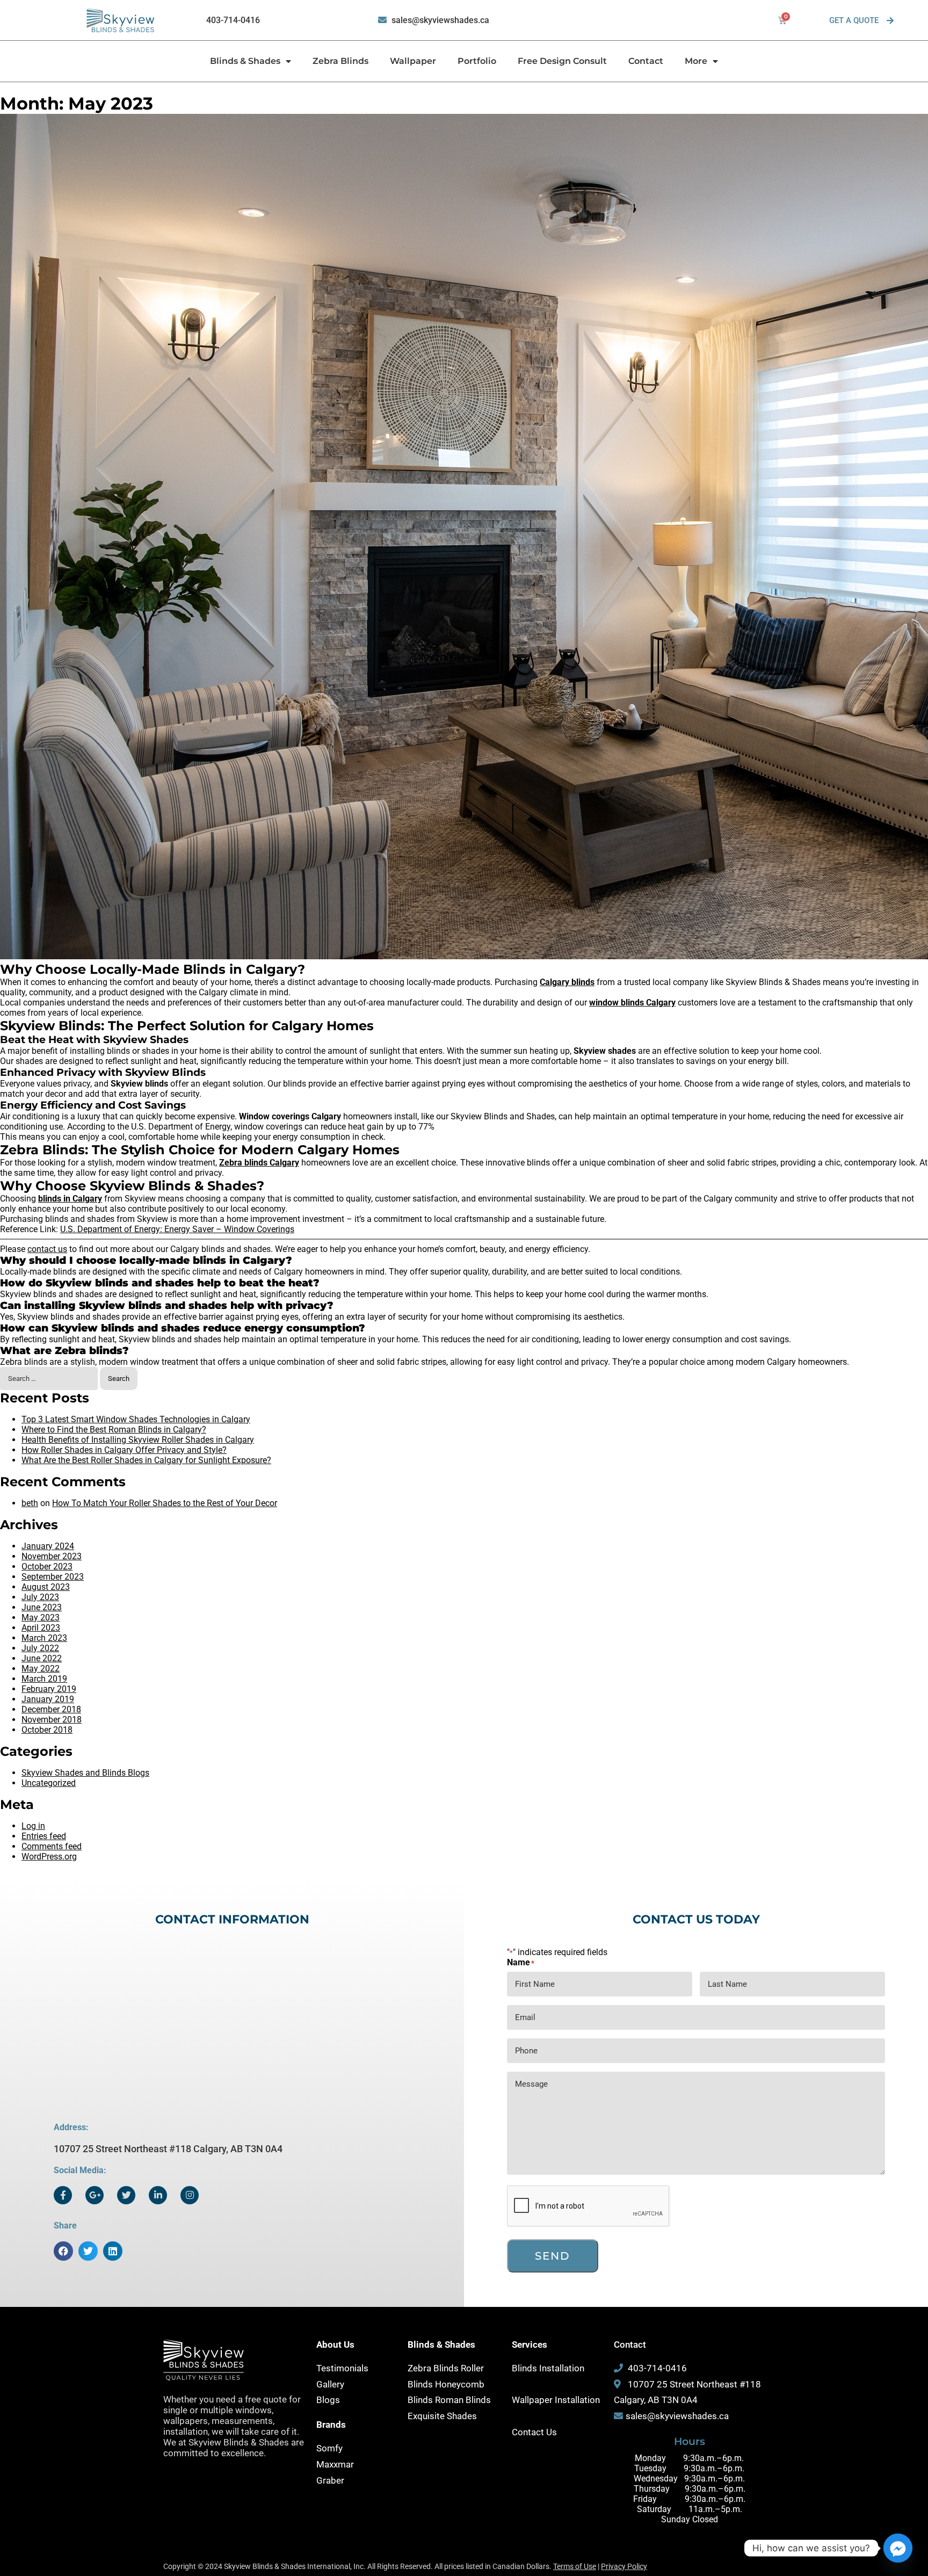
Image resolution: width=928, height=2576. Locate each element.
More (696, 61)
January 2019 (48, 1699)
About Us (335, 2345)
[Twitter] (126, 2195)
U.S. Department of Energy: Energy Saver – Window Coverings (177, 1229)
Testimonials (342, 2368)
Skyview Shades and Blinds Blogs (85, 1773)
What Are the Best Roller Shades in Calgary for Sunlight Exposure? (146, 1460)
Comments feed (52, 1846)
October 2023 (47, 1566)
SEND (553, 2256)
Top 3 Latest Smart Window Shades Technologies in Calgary (136, 1419)
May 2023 (41, 1618)
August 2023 (46, 1587)
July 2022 (40, 1648)
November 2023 (52, 1556)
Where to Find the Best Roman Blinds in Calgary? (114, 1430)
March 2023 (44, 1638)
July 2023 (40, 1597)
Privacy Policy (624, 2566)
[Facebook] (63, 2195)
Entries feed (44, 1836)
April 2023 (41, 1628)
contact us (47, 1249)
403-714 (645, 2368)
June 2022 (42, 1658)
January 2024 (48, 1546)
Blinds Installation (548, 2368)
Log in (33, 1826)
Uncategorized (49, 1783)
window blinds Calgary (632, 1003)
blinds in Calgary (70, 1199)
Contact (646, 61)
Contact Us (534, 2432)
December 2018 (51, 1709)
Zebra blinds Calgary (259, 1163)
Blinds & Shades (245, 61)
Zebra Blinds (340, 61)
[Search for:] (50, 1378)
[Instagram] (190, 2195)
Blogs (328, 2400)
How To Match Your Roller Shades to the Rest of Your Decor (165, 1503)
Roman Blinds (463, 2400)
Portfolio (477, 61)
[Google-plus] (95, 2195)
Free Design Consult (562, 61)
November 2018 (52, 1720)
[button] (63, 2251)
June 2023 (42, 1607)
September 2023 (53, 1577)
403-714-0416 (233, 20)
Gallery (330, 2384)
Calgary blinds (567, 982)
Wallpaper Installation (556, 2400)
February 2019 (49, 1689)
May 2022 (41, 1669)
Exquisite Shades (442, 2416)
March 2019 (44, 1679)
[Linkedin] (158, 2195)
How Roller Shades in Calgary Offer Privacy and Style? (124, 1450)
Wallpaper (413, 61)
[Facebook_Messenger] (898, 2548)
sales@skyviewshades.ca (440, 20)
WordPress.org (49, 1857)
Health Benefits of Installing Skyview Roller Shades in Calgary (138, 1440)
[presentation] (589, 2206)
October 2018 (47, 1730)
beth (30, 1503)
